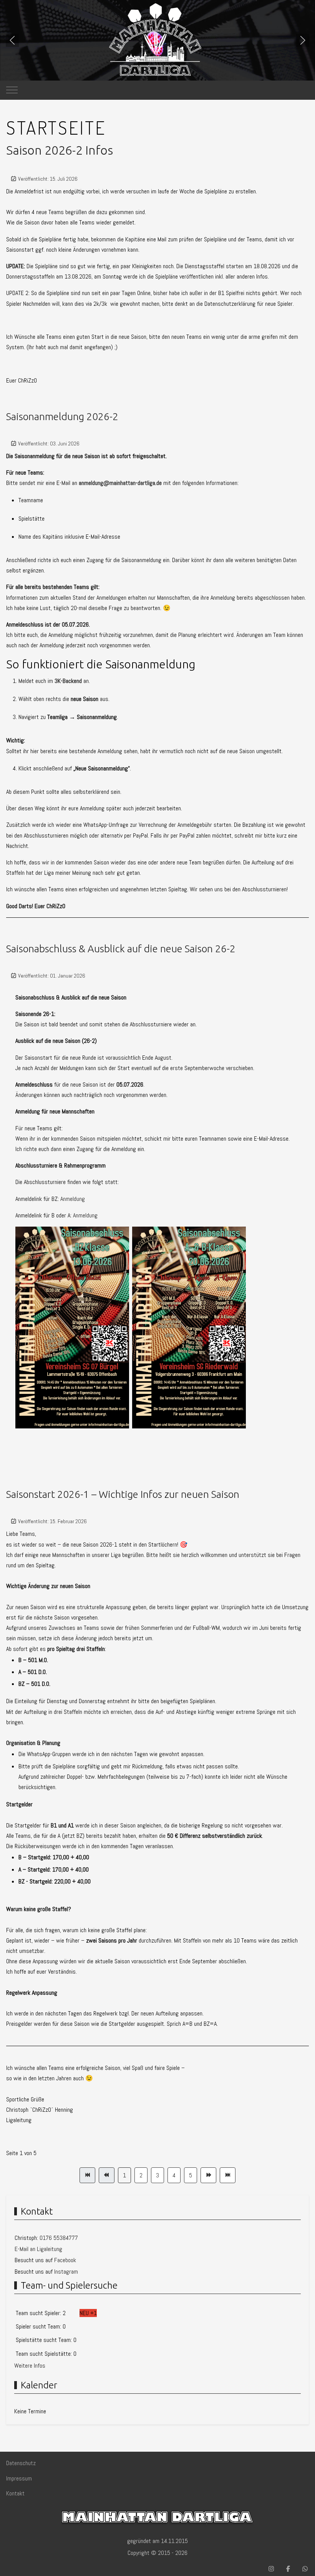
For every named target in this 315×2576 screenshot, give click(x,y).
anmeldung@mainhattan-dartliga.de (120, 483)
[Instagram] (271, 2569)
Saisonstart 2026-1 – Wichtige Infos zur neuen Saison (123, 1494)
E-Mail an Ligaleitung (38, 2249)
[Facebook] (288, 2569)
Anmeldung (73, 1199)
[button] (12, 40)
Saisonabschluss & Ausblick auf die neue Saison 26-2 (121, 949)
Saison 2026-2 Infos (60, 150)
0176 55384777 (59, 2238)
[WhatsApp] (305, 2569)
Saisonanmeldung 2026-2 (62, 416)
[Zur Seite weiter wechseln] (208, 2175)
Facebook (65, 2260)
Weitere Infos (30, 2366)
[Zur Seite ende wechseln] (228, 2175)
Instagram (66, 2272)
